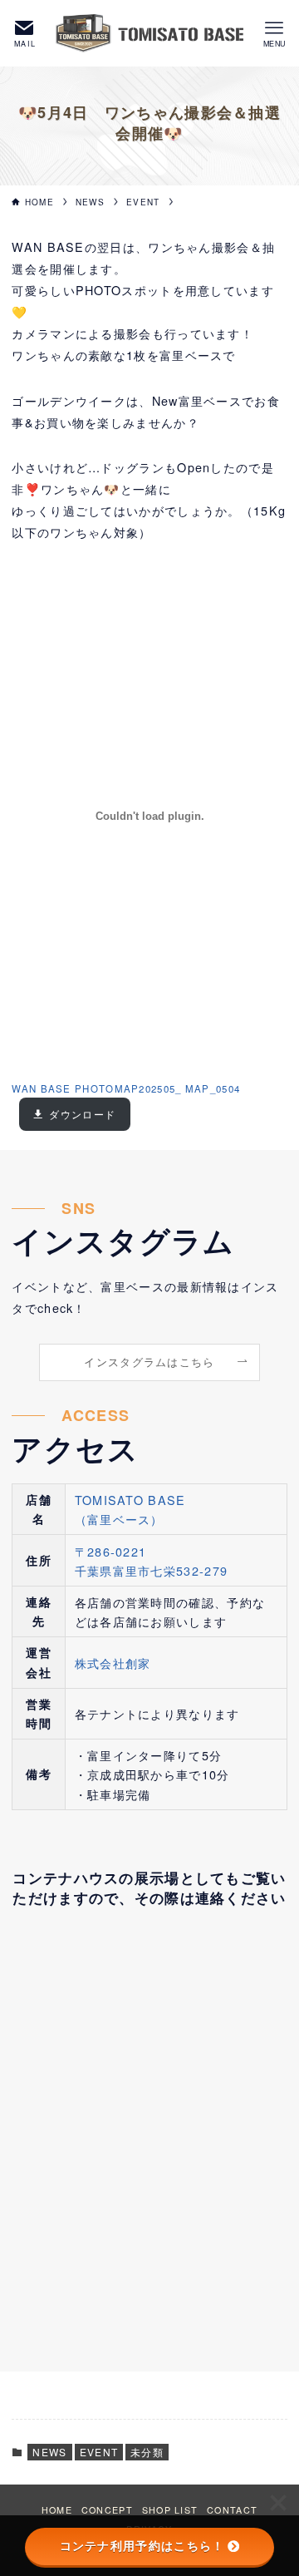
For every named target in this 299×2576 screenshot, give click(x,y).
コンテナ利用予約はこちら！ (142, 2546)
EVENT (99, 2452)
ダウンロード (82, 1114)
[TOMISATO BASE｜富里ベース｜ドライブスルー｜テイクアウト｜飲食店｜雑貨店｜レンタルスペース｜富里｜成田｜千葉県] (149, 33)
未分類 (147, 2452)
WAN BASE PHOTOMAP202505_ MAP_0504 (126, 1088)
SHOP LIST (170, 2510)
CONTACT (232, 2510)
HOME (57, 2510)
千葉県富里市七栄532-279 (151, 1570)
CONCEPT (107, 2510)
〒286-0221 (111, 1551)
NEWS (49, 2452)
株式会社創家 (113, 1663)
